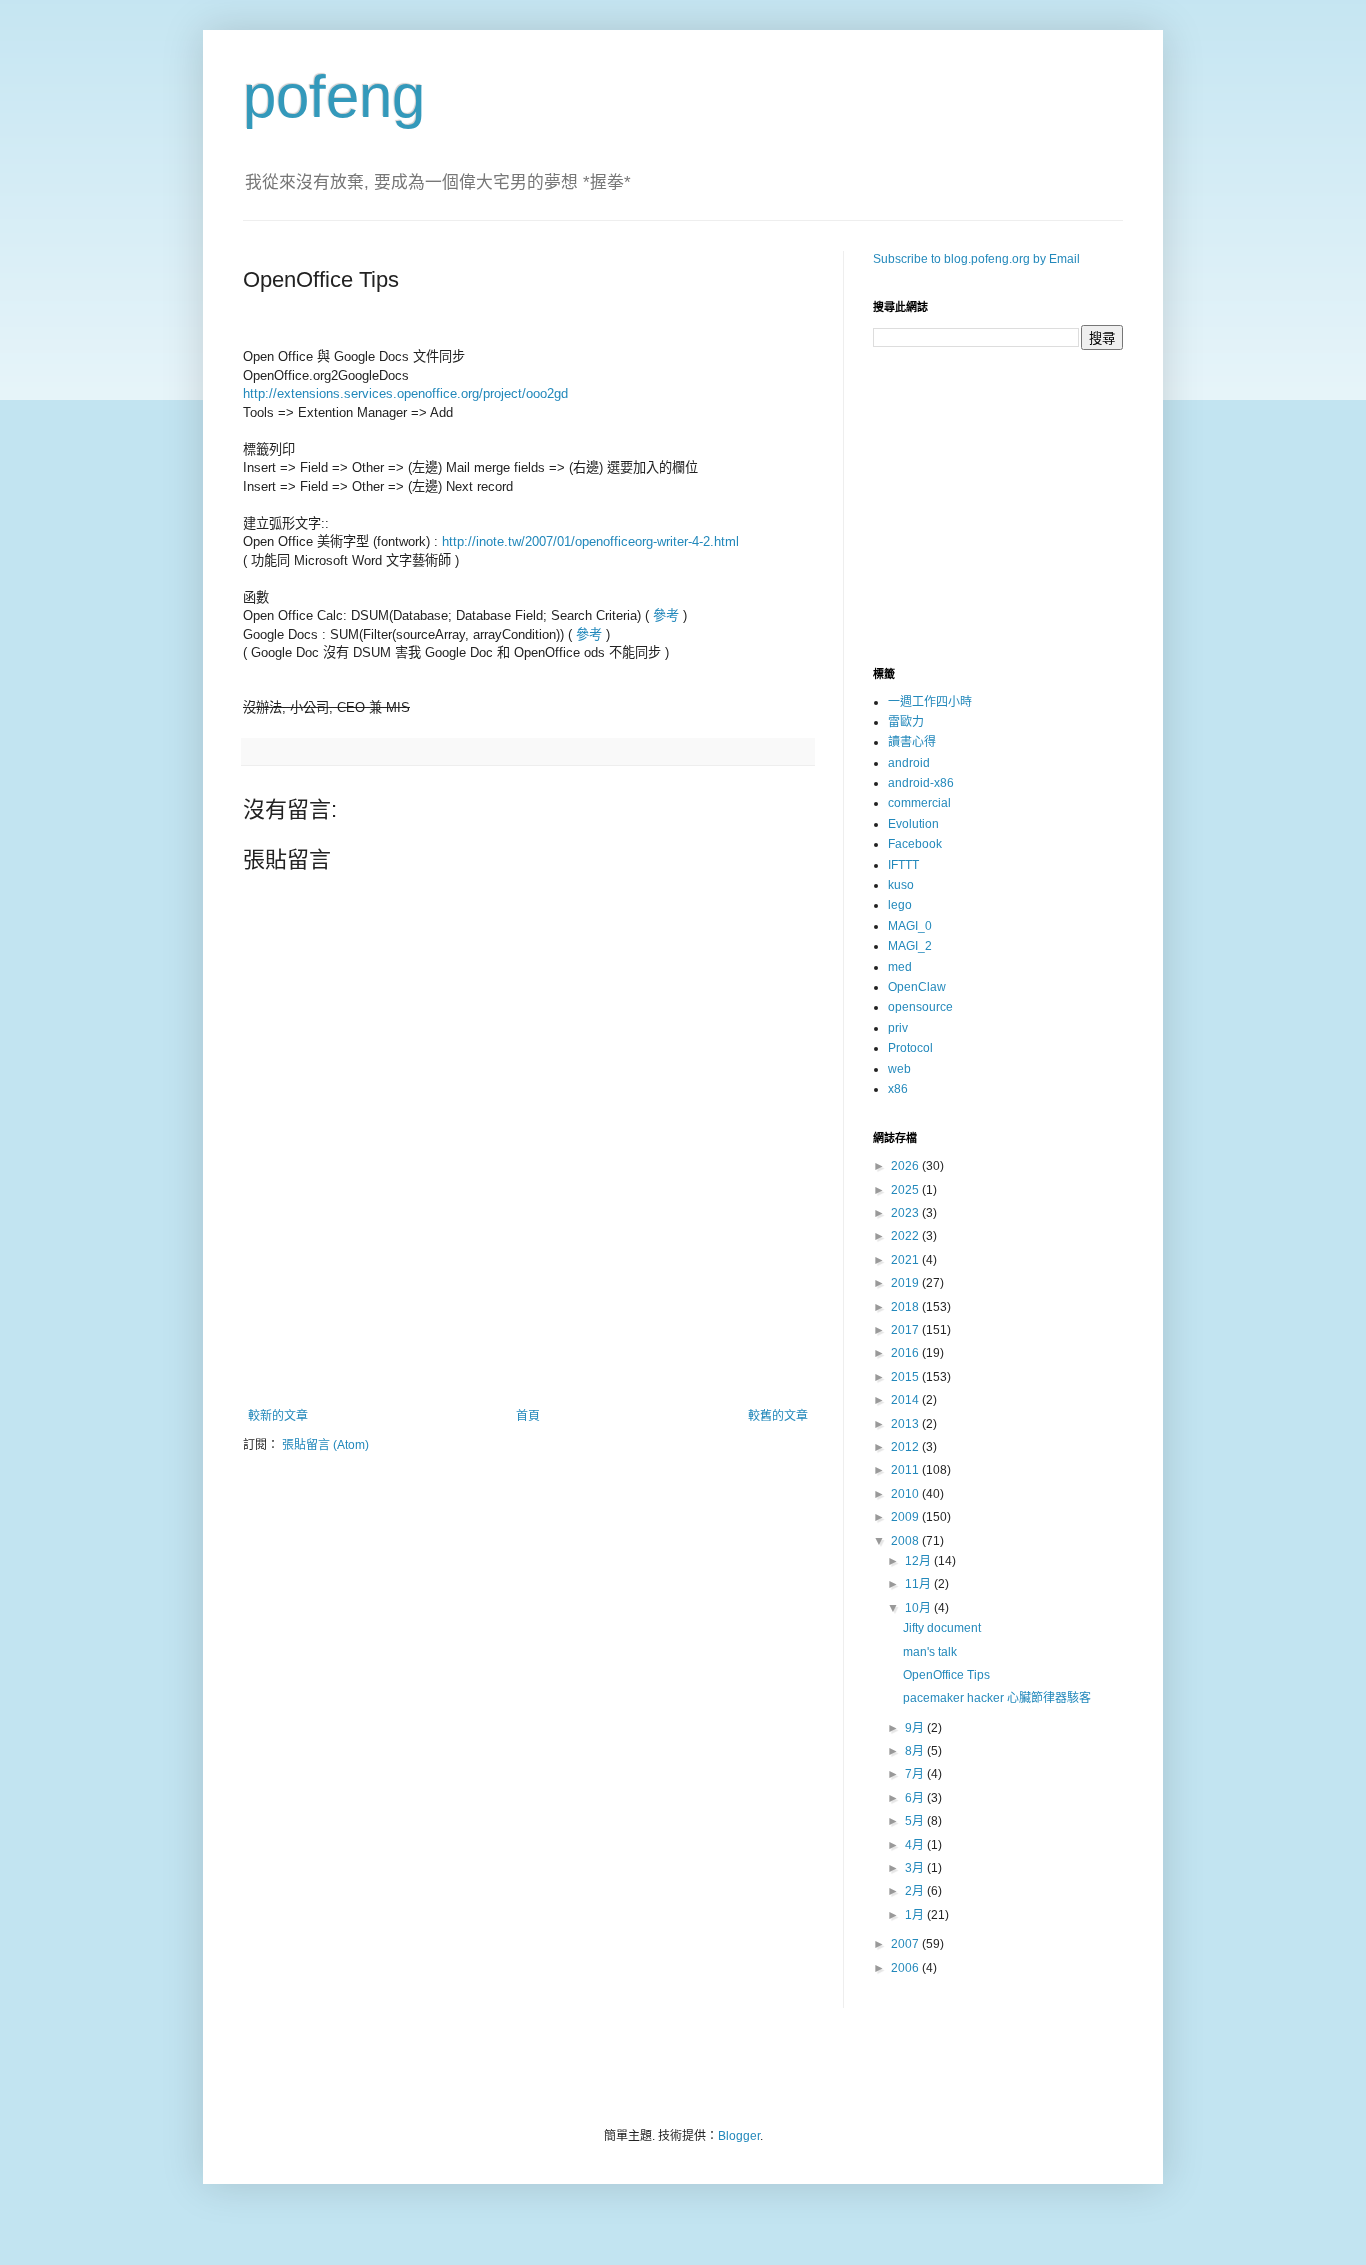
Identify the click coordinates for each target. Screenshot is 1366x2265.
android (909, 763)
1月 (916, 1915)
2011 (906, 1470)
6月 (916, 1798)
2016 (906, 1353)
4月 (916, 1845)
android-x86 (921, 783)
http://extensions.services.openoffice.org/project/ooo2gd (405, 393)
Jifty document (942, 1628)
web (899, 1069)
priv (898, 1028)
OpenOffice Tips (946, 1675)
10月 (919, 1608)
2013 (906, 1424)
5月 (916, 1821)
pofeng (334, 96)
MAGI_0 (910, 926)
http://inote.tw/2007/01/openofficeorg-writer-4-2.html (590, 541)
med (900, 967)
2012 (906, 1447)
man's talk (930, 1652)
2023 (906, 1213)
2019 (906, 1283)
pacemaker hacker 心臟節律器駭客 (997, 1698)
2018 (906, 1307)
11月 (919, 1584)
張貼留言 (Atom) (325, 1445)
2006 (906, 1968)
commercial (919, 803)
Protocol (910, 1048)
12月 (919, 1561)
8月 (916, 1751)
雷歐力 (906, 722)
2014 (906, 1400)
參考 (666, 615)
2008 (906, 1541)
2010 (906, 1494)
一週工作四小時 (930, 702)
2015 (906, 1377)
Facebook (915, 844)
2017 (906, 1330)
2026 (906, 1166)
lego (900, 905)
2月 (916, 1891)
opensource (920, 1007)
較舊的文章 (778, 1416)
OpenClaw (917, 987)
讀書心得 (912, 742)
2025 (906, 1190)
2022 (906, 1236)
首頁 (528, 1416)
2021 (906, 1260)
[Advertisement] (528, 1354)
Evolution (913, 824)
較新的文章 (278, 1416)
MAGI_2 (910, 946)
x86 (898, 1089)
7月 (916, 1774)
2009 (906, 1517)
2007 (906, 1944)
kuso (901, 885)
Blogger (739, 2136)
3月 (916, 1868)
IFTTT (903, 865)
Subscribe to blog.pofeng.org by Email (976, 259)
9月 (916, 1728)
